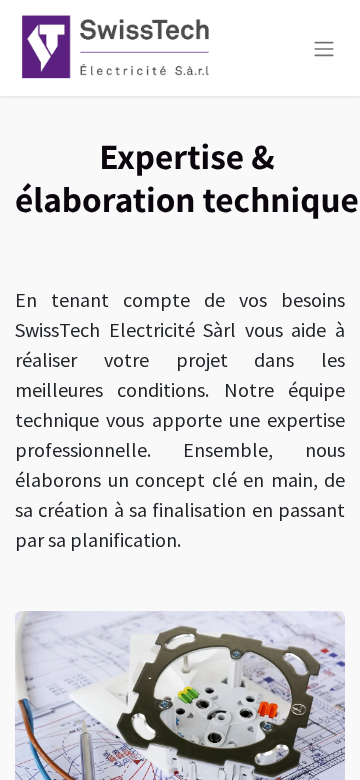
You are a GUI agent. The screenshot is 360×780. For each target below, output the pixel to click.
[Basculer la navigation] (324, 48)
